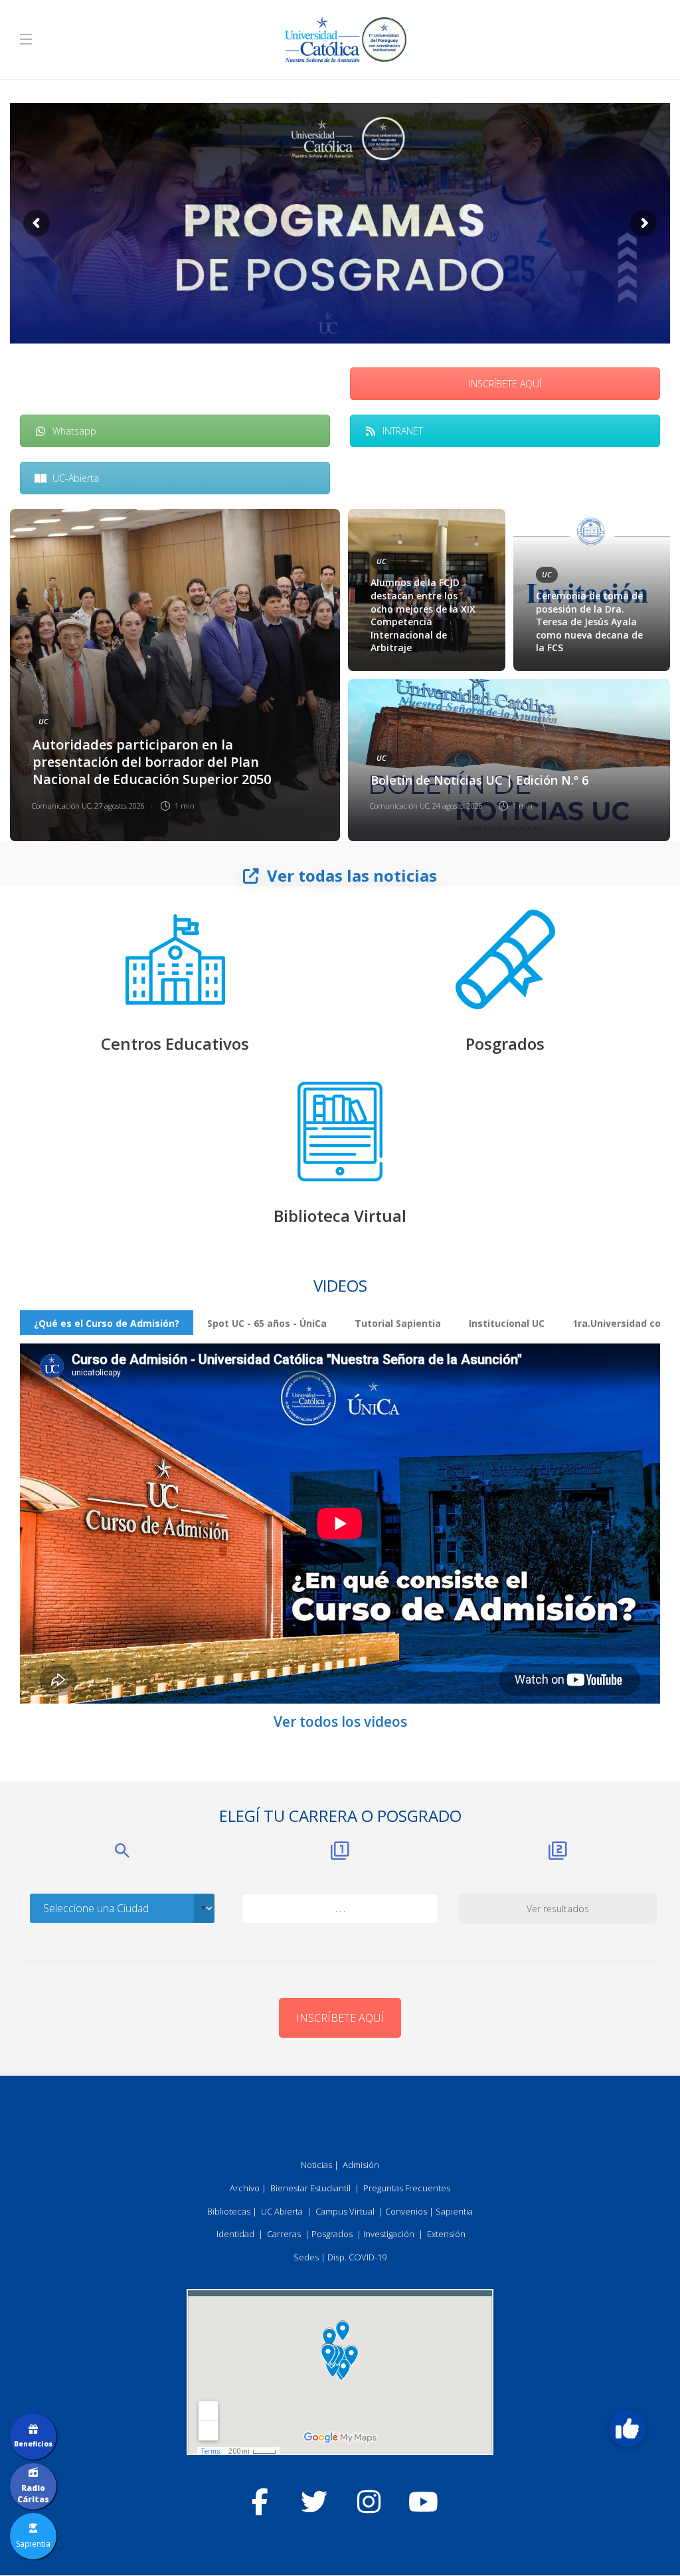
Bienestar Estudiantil (310, 2188)
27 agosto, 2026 (120, 806)
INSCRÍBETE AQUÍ (505, 384)
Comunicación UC (61, 806)
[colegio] (175, 959)
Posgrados (505, 1043)
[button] (628, 2428)
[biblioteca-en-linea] (340, 1132)
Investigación (389, 2234)
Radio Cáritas (33, 2494)
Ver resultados (558, 1909)
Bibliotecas (229, 2211)
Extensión (446, 2234)
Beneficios (33, 2444)
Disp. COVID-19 (357, 2257)
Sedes (306, 2257)
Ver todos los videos (340, 1722)
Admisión (361, 2165)
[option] (340, 675)
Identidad (235, 2234)
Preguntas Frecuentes (407, 2188)
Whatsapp (74, 431)
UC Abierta (282, 2211)
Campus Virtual (345, 2211)
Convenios (406, 2211)
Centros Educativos (175, 1043)
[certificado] (505, 959)
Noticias (316, 2165)
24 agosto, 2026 (458, 806)
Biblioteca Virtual (340, 1216)
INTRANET (403, 431)
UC (43, 721)
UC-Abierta (76, 478)
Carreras (284, 2234)
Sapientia (454, 2211)
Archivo (245, 2188)
